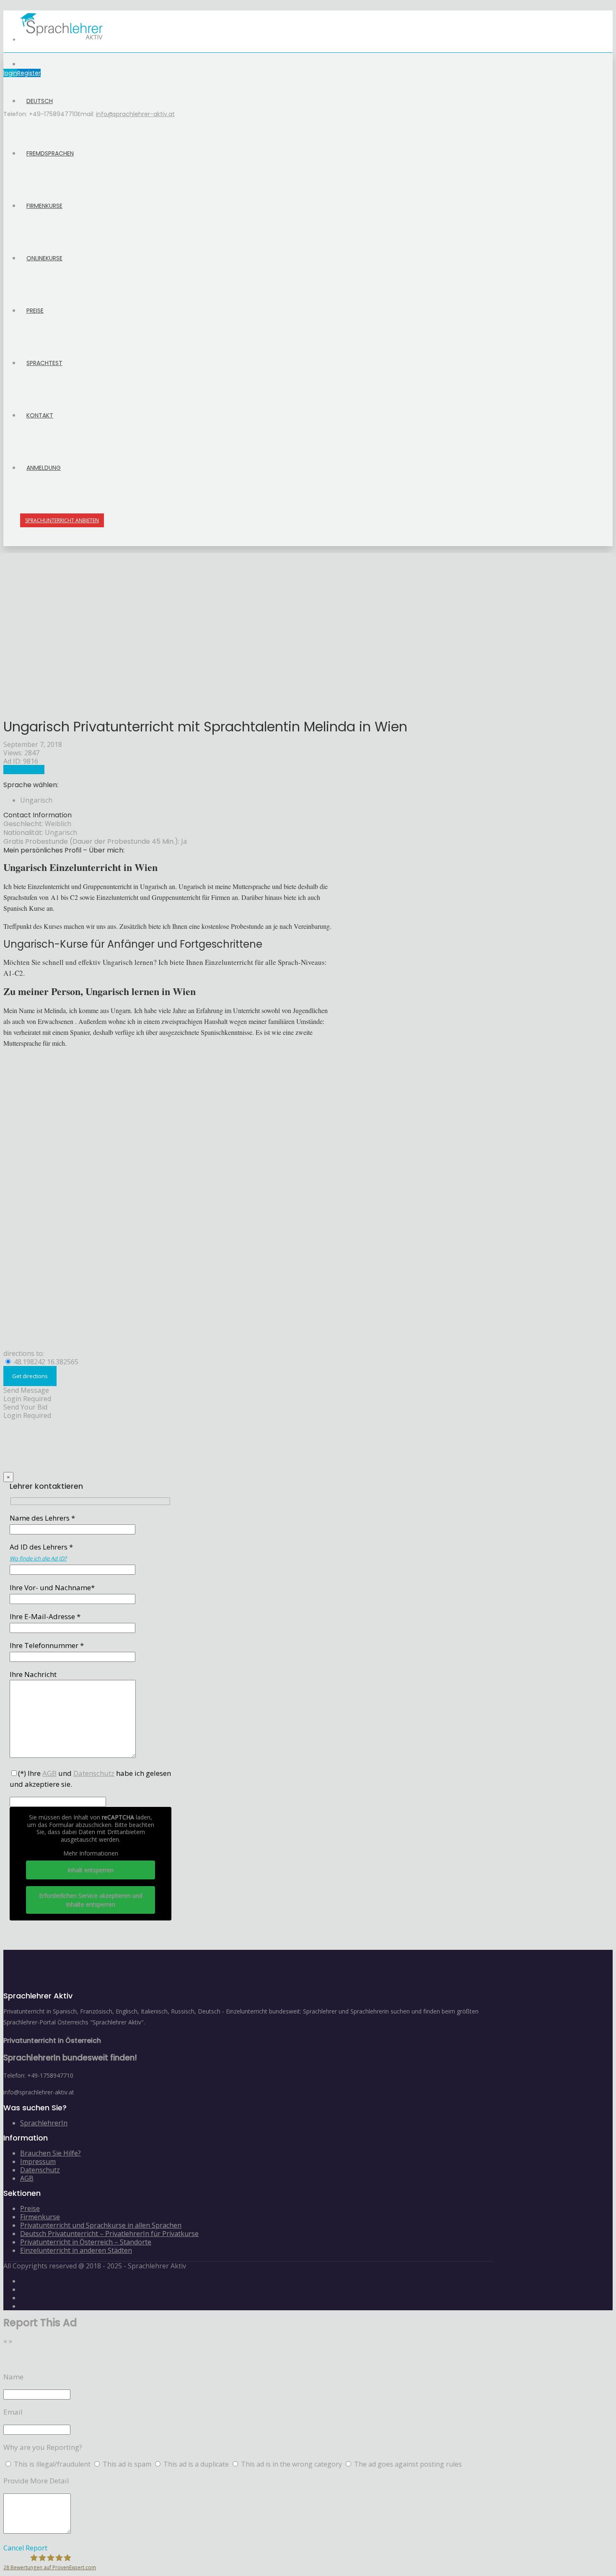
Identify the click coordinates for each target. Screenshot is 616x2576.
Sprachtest (44, 363)
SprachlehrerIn (44, 2123)
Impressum (38, 2161)
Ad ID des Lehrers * (41, 1552)
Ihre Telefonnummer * (47, 1645)
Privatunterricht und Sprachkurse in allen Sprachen (101, 2225)
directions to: (24, 1353)
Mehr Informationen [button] (91, 1853)
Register (29, 73)
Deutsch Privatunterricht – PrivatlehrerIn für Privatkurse (109, 2234)
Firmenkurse (44, 206)
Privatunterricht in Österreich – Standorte (86, 2242)
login (10, 73)
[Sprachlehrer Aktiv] (62, 40)
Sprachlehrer (24, 770)
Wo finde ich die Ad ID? (38, 1558)
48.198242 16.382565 (45, 1362)
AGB (27, 2178)
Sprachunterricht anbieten (62, 520)
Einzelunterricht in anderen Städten (76, 2250)
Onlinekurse (44, 258)
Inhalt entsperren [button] (91, 1870)
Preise (35, 311)
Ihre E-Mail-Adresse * (45, 1616)
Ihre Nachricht (33, 1674)
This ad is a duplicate (197, 2464)
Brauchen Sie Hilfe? (50, 2153)
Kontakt (40, 415)
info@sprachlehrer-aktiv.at (135, 114)
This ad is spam (128, 2464)
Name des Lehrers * (42, 1518)
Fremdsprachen (50, 153)
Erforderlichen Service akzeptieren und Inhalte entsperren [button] (91, 1900)
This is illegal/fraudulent (52, 2464)
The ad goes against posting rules (408, 2464)
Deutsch (40, 101)
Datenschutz (40, 2170)
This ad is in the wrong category (292, 2464)
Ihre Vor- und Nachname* (52, 1587)
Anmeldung (44, 468)
